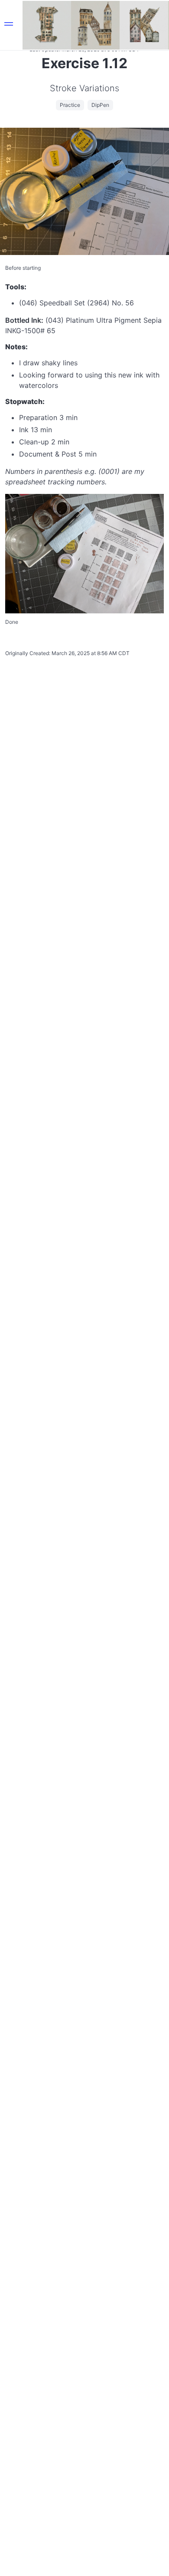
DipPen (100, 105)
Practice (70, 105)
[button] (9, 25)
